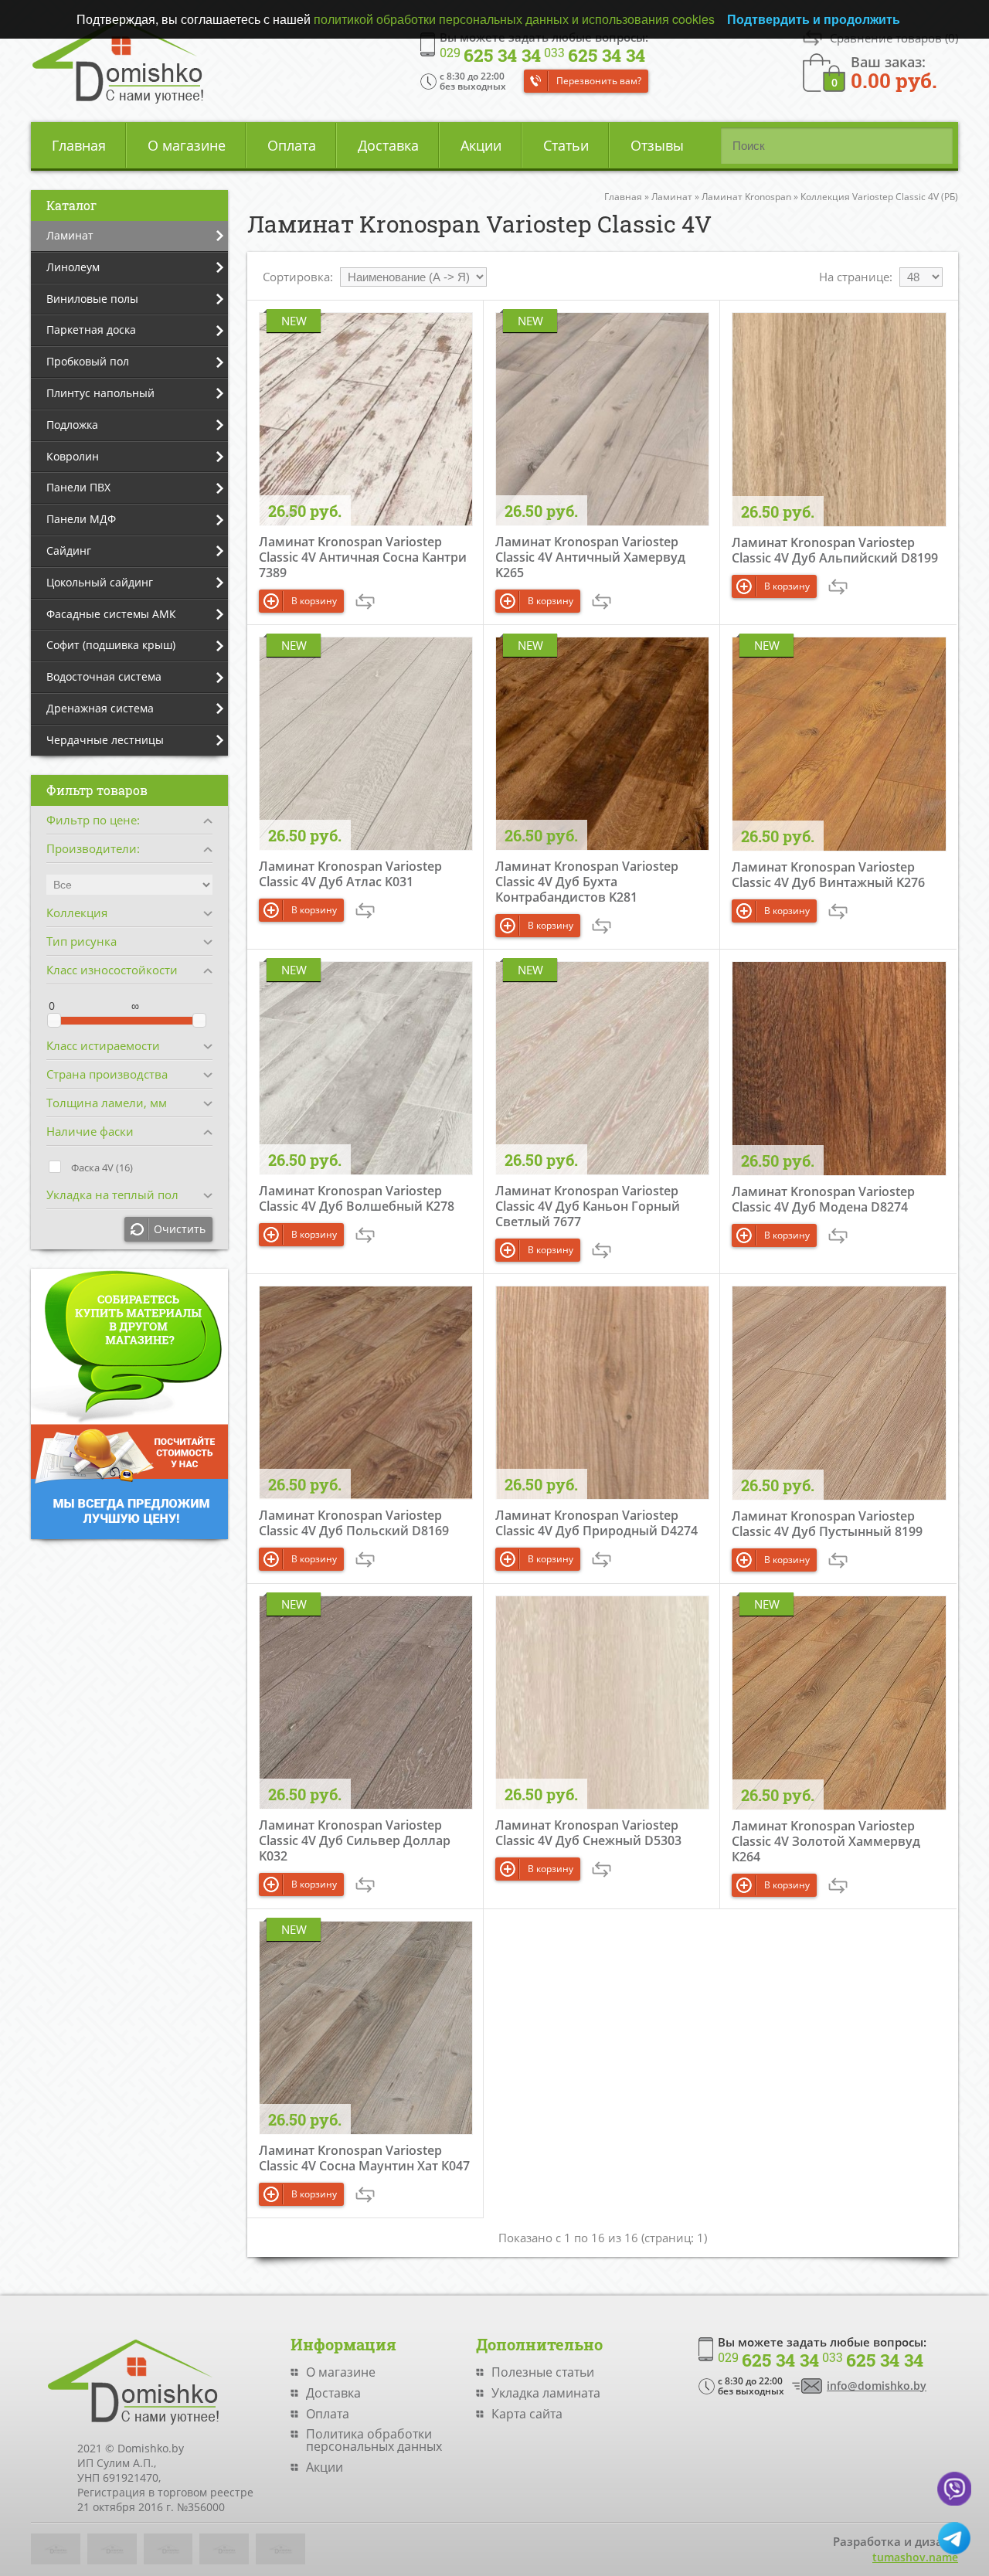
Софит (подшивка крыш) (111, 645)
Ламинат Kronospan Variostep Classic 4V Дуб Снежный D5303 (588, 1833)
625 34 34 (490, 56)
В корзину (314, 601)
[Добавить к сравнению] (365, 602)
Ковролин (73, 456)
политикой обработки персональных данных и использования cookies (514, 19)
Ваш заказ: (894, 71)
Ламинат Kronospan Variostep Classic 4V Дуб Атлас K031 (350, 874)
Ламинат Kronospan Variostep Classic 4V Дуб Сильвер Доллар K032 (355, 1840)
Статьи (566, 145)
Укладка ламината (546, 2393)
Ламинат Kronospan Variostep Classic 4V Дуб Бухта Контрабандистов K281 (587, 882)
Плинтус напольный (100, 393)
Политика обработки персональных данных (374, 2440)
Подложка (72, 425)
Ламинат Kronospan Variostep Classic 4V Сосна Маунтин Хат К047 (364, 2158)
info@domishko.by (877, 2386)
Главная (79, 145)
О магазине (187, 145)
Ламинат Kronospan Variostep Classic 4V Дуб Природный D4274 (596, 1523)
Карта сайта (527, 2414)
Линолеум (73, 267)
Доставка (388, 145)
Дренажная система (100, 708)
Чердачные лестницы (105, 740)
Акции (481, 145)
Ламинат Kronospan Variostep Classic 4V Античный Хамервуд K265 (590, 557)
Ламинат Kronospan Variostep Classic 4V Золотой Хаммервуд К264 (826, 1841)
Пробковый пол (88, 361)
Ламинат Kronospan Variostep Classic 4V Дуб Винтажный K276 (828, 875)
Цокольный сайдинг (100, 582)
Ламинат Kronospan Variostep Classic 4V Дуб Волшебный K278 (357, 1198)
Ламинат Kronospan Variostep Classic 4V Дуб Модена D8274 (823, 1199)
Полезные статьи (543, 2372)
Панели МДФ (81, 519)
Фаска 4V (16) (102, 1167)
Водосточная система (104, 676)
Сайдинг (69, 551)
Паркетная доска (91, 330)
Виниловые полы (92, 299)
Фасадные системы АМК (111, 614)
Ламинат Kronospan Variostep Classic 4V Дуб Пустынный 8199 (827, 1524)
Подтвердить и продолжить (814, 19)
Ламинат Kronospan (746, 197)
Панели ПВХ (78, 487)
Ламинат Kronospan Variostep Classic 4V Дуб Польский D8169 (354, 1523)
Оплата (292, 145)
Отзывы (657, 145)
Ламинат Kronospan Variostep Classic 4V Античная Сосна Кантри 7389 (363, 557)
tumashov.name (915, 2557)
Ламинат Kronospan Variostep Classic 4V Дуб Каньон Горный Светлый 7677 (588, 1206)
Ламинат (70, 235)
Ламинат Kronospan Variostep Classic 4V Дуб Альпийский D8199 (835, 550)
